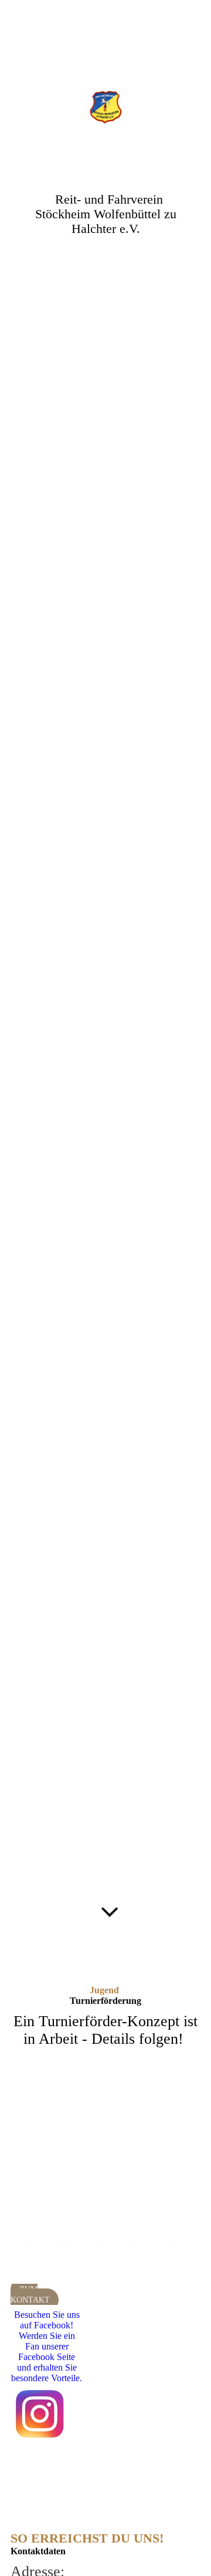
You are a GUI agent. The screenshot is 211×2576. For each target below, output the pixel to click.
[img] (106, 107)
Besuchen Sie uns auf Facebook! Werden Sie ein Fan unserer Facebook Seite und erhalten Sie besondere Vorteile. (47, 2346)
